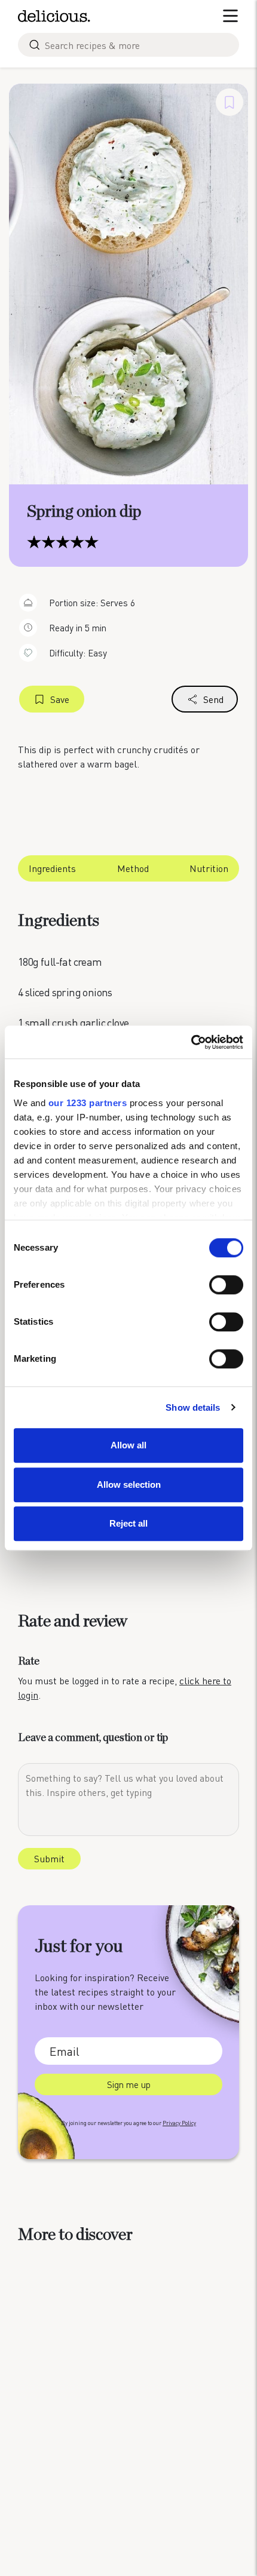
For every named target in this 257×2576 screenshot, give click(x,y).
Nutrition (209, 868)
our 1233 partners (88, 1103)
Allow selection (129, 1484)
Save (60, 699)
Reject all (128, 1523)
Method (133, 868)
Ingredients (52, 868)
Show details (193, 1407)
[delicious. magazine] (54, 16)
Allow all (128, 1445)
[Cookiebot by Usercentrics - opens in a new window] (191, 1042)
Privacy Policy (179, 2123)
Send (213, 699)
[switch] (226, 1285)
